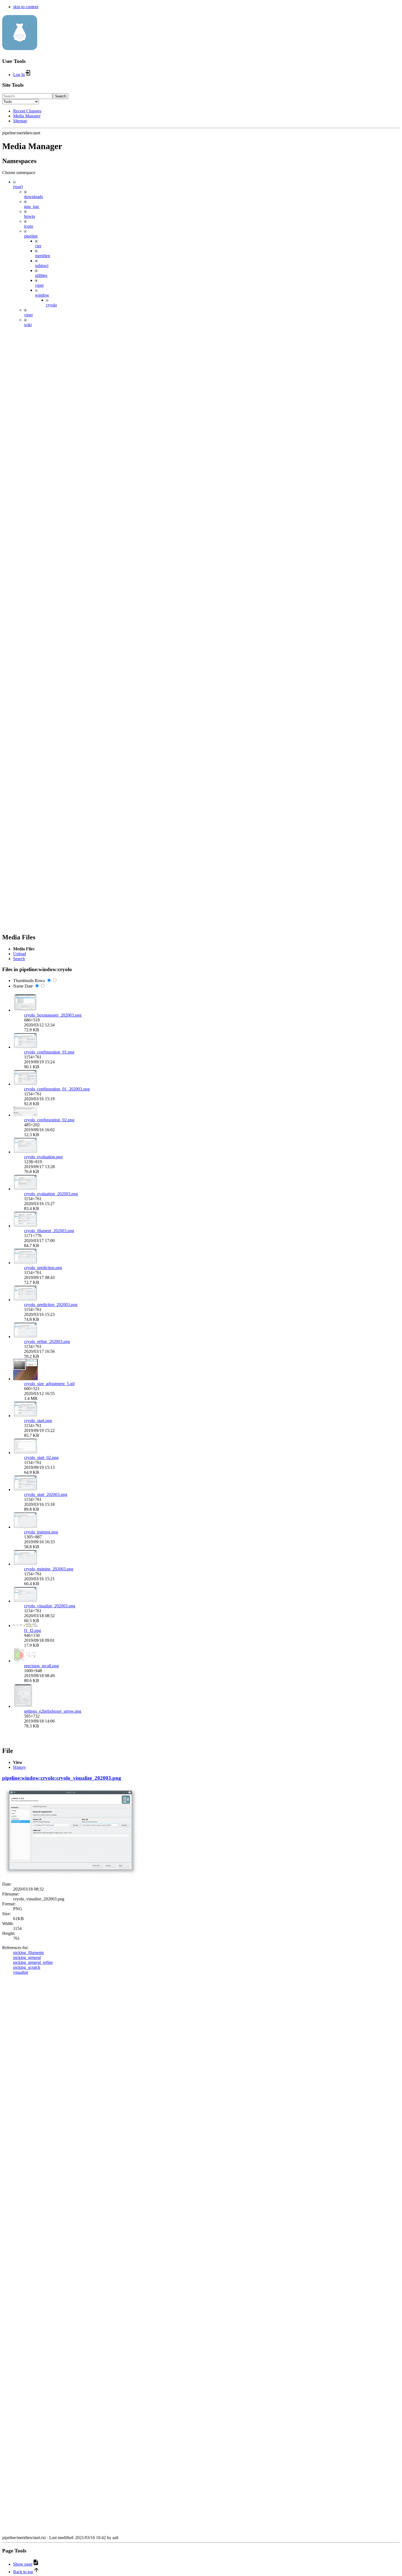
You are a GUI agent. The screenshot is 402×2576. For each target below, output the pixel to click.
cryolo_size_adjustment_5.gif (49, 1384)
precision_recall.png (41, 1666)
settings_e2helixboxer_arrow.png (53, 1711)
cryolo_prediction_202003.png (51, 1305)
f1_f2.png (33, 1630)
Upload (20, 954)
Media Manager (27, 116)
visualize (21, 1972)
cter (38, 246)
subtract (42, 266)
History (20, 1767)
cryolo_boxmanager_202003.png (53, 1015)
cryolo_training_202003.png (49, 1569)
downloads (33, 197)
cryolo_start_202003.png (46, 1494)
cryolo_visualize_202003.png (50, 1606)
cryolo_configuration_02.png (49, 1120)
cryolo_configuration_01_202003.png (57, 1089)
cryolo (51, 305)
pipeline (31, 236)
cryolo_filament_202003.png (49, 1231)
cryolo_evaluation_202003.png (51, 1194)
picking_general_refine (33, 1962)
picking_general (27, 1957)
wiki (28, 325)
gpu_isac (32, 206)
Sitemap (20, 121)
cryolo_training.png (41, 1532)
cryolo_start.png (38, 1421)
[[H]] (20, 47)
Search (61, 96)
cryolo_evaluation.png (43, 1157)
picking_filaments (28, 1953)
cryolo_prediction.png (43, 1268)
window (42, 295)
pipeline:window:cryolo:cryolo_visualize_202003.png (62, 1778)
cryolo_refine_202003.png (47, 1341)
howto (30, 216)
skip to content (26, 7)
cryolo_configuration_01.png (49, 1052)
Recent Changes (27, 111)
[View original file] (71, 1875)
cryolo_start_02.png (41, 1458)
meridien (43, 256)
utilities (41, 275)
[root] (18, 187)
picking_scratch (27, 1967)
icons (29, 226)
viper (39, 285)
